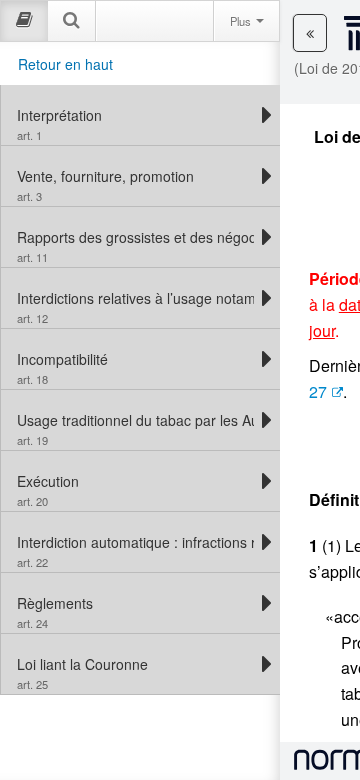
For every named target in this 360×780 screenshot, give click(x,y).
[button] (310, 33)
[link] (135, 115)
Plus (242, 21)
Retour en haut (65, 64)
